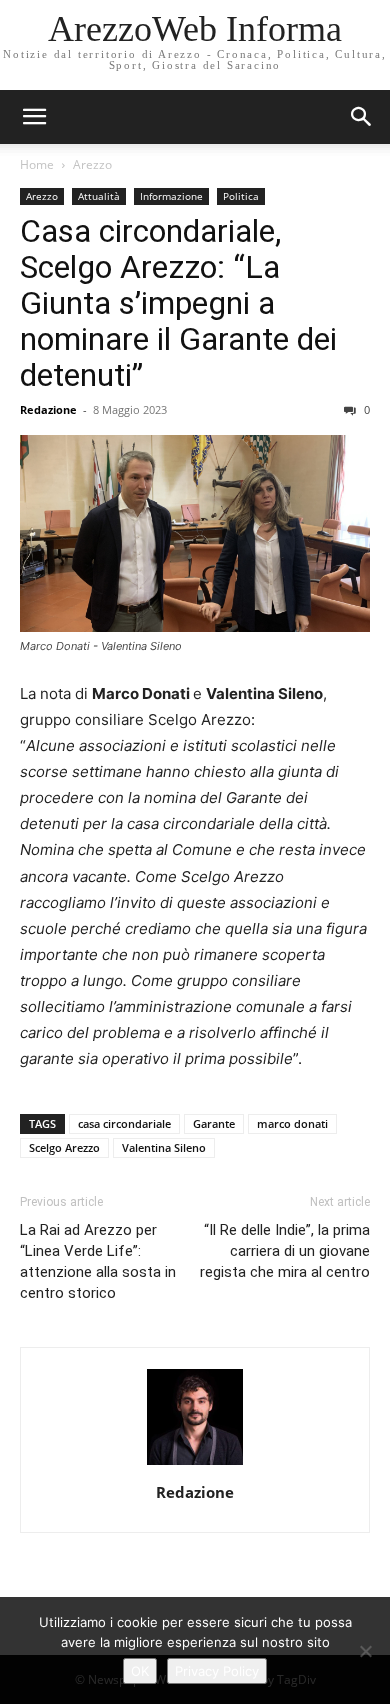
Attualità (99, 196)
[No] (365, 1651)
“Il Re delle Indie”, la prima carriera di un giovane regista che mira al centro (285, 1251)
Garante (214, 1123)
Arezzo (92, 164)
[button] (362, 117)
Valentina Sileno (164, 1147)
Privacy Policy (217, 1671)
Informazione (171, 196)
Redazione (48, 409)
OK (140, 1671)
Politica (241, 196)
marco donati (292, 1123)
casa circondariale (124, 1123)
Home (37, 164)
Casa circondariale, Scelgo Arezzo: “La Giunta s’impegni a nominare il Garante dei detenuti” (178, 303)
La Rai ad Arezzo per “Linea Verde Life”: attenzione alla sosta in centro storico (98, 1261)
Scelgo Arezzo (64, 1147)
